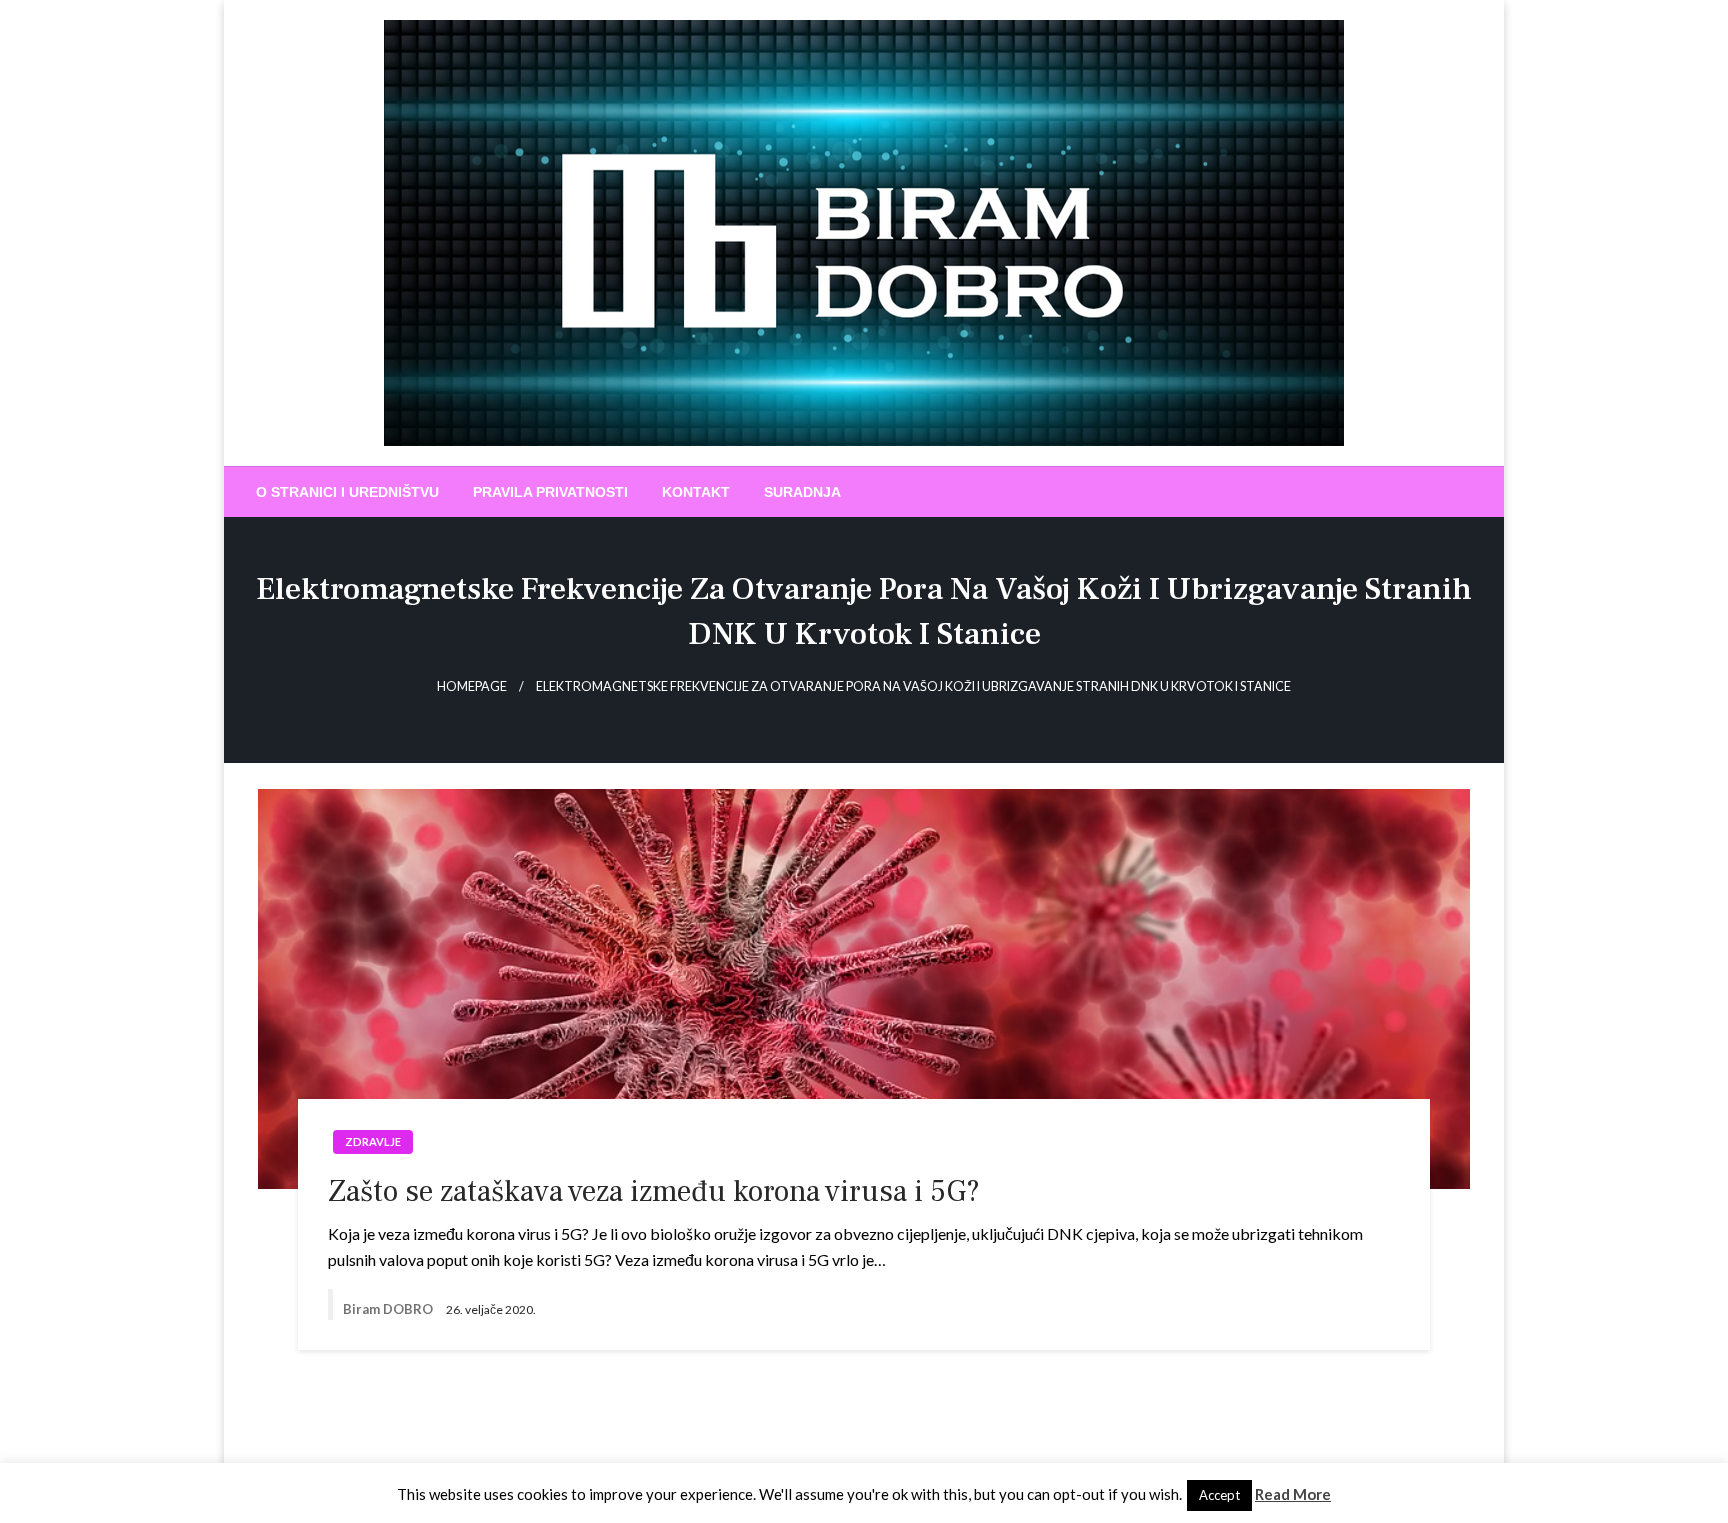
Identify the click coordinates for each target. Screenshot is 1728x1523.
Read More (1293, 1494)
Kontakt (696, 492)
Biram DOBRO (389, 1309)
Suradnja (802, 492)
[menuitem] (347, 492)
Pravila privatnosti (550, 492)
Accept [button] (1219, 1495)
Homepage (472, 686)
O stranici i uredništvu (347, 492)
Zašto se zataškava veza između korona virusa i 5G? (654, 1191)
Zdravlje (373, 1141)
